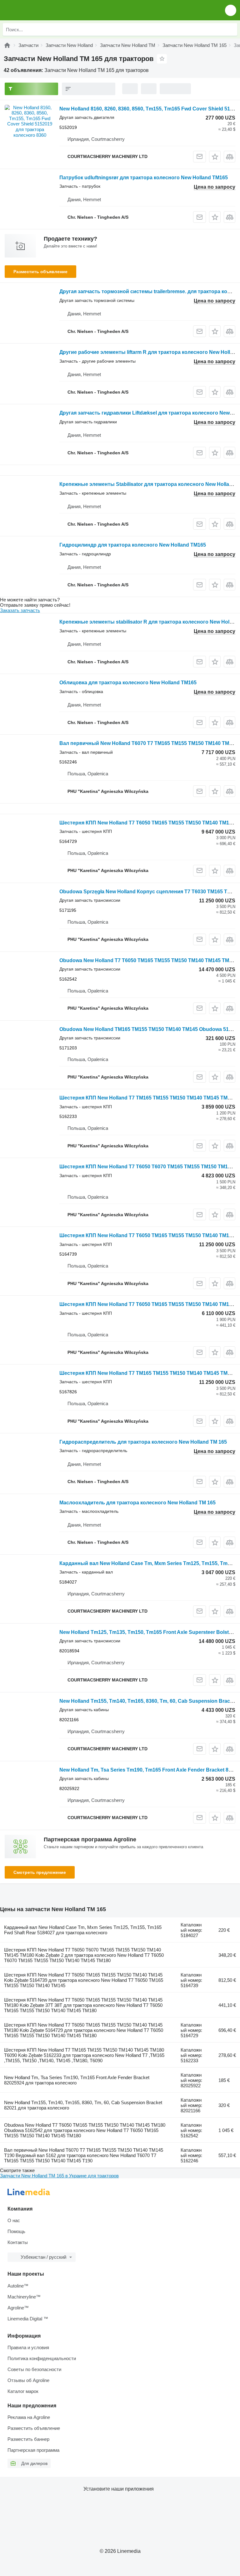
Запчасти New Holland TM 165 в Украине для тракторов (59, 2176)
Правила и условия (28, 2347)
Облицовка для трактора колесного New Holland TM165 (128, 683)
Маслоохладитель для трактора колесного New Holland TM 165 (137, 1503)
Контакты (18, 2242)
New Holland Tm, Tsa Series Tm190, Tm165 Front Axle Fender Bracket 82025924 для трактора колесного (77, 2080)
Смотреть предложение (40, 1872)
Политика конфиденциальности (42, 2358)
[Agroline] (7, 45)
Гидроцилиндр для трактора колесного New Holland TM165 (133, 545)
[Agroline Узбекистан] (40, 10)
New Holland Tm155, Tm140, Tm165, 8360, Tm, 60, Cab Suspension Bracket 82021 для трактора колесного (83, 2105)
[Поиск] (231, 29)
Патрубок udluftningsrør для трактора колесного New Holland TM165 (144, 178)
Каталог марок (23, 2391)
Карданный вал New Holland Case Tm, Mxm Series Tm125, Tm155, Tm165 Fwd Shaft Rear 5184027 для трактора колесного (83, 1930)
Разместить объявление (40, 272)
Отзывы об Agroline (28, 2380)
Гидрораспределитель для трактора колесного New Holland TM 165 (143, 1442)
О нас (14, 2220)
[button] (231, 10)
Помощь (16, 2231)
